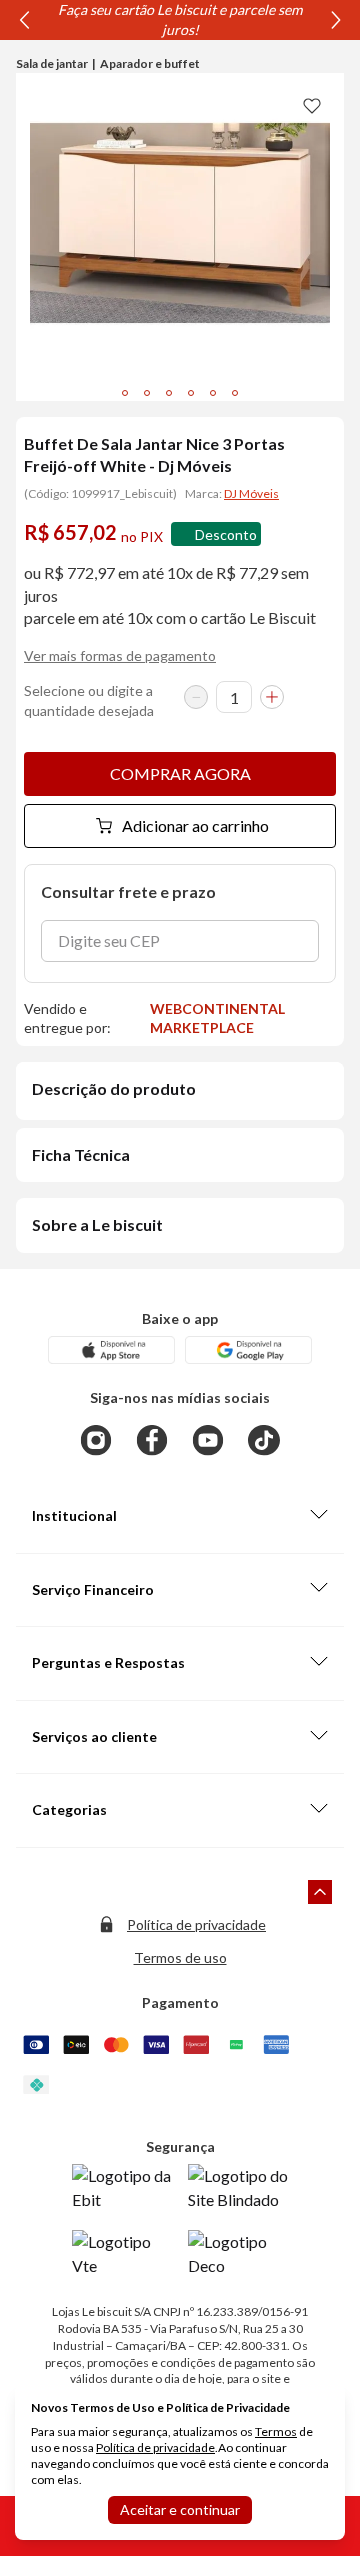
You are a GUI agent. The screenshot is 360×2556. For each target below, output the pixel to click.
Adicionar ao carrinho (195, 825)
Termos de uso (180, 1957)
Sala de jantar (52, 63)
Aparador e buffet (150, 63)
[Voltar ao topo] (320, 1892)
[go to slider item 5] (235, 393)
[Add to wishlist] (312, 105)
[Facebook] (152, 1440)
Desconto (226, 534)
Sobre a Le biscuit (97, 1224)
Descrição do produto (114, 1088)
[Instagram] (96, 1440)
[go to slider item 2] (169, 393)
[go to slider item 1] (147, 393)
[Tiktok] (264, 1440)
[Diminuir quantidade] (196, 697)
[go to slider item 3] (191, 393)
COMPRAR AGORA (180, 773)
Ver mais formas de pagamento (120, 655)
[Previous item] (24, 20)
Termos (276, 2431)
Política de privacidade (196, 1924)
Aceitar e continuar (180, 2509)
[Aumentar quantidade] (272, 697)
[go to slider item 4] (213, 393)
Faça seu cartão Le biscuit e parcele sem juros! (180, 19)
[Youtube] (208, 1440)
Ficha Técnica (81, 1154)
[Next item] (336, 20)
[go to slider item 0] (125, 393)
